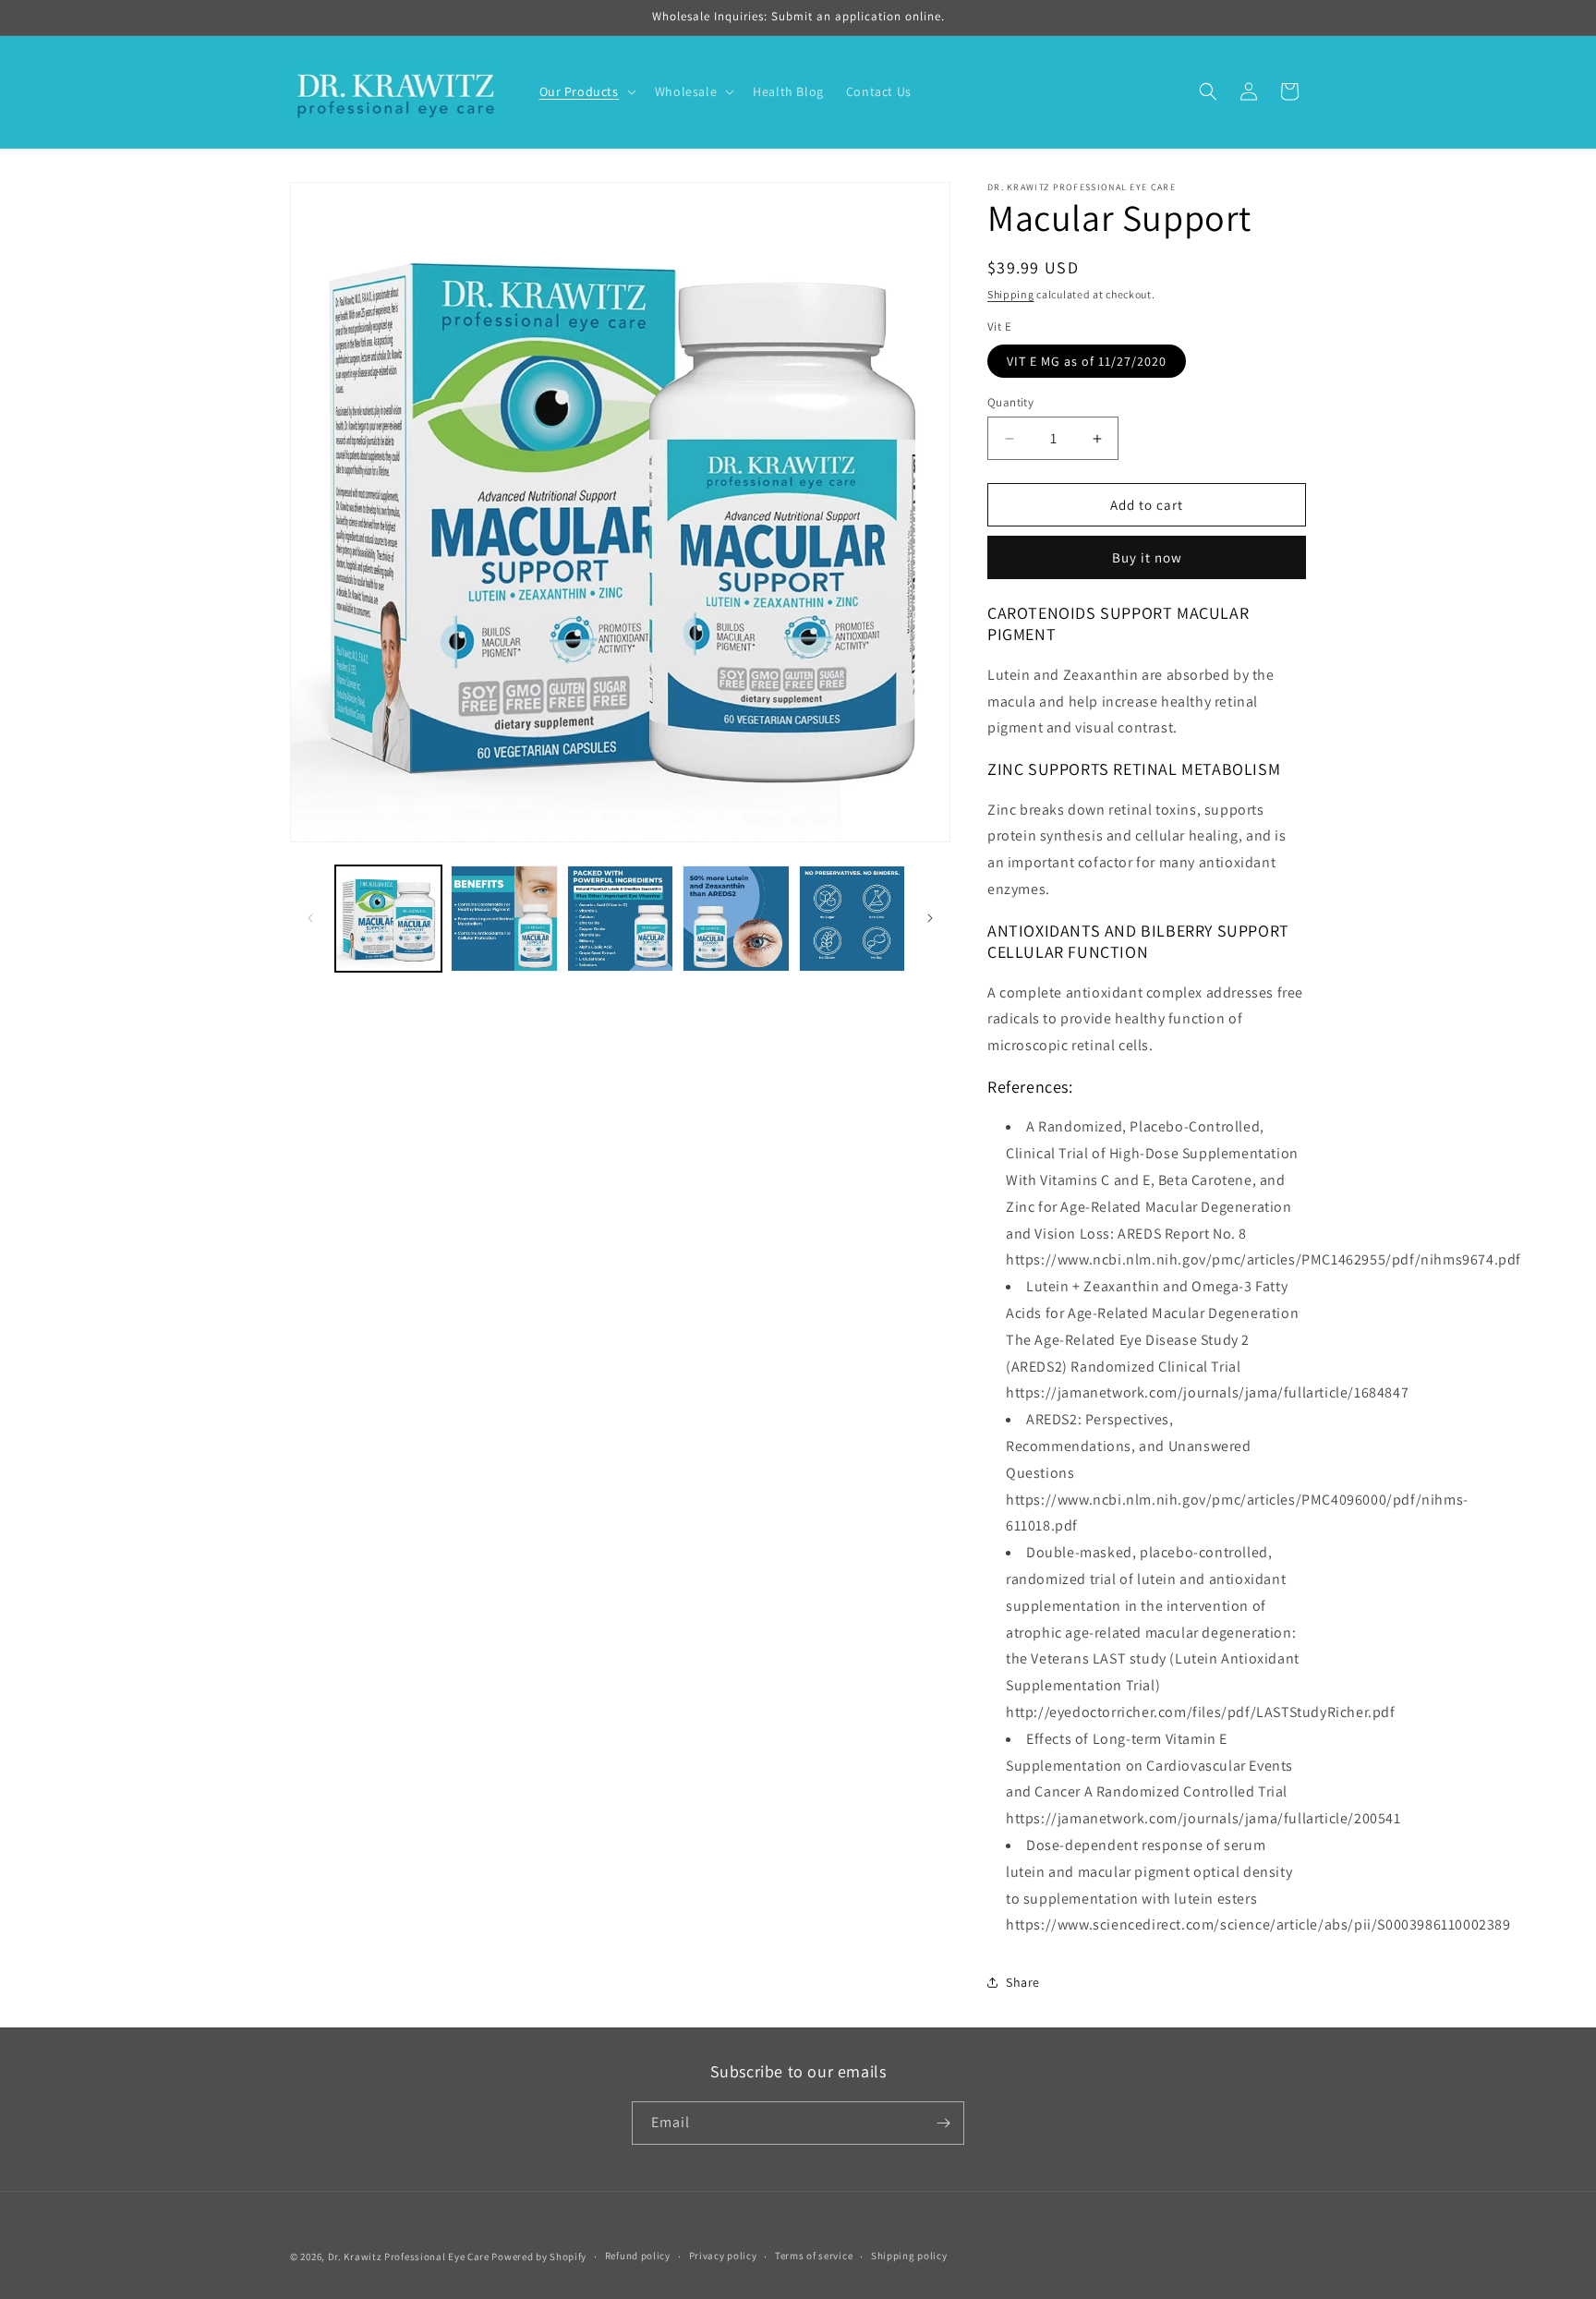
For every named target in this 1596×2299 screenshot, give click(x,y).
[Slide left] (310, 918)
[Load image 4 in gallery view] (736, 919)
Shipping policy (909, 2256)
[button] (586, 91)
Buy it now (1147, 557)
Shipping (1011, 294)
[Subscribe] (943, 2123)
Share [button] (1023, 1982)
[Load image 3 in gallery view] (620, 919)
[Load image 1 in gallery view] (388, 919)
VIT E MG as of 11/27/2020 (1087, 361)
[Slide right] (930, 918)
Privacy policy (723, 2256)
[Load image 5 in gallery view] (852, 919)
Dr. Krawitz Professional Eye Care (409, 2257)
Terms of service (814, 2256)
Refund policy (638, 2256)
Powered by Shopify (539, 2257)
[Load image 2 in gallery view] (504, 919)
